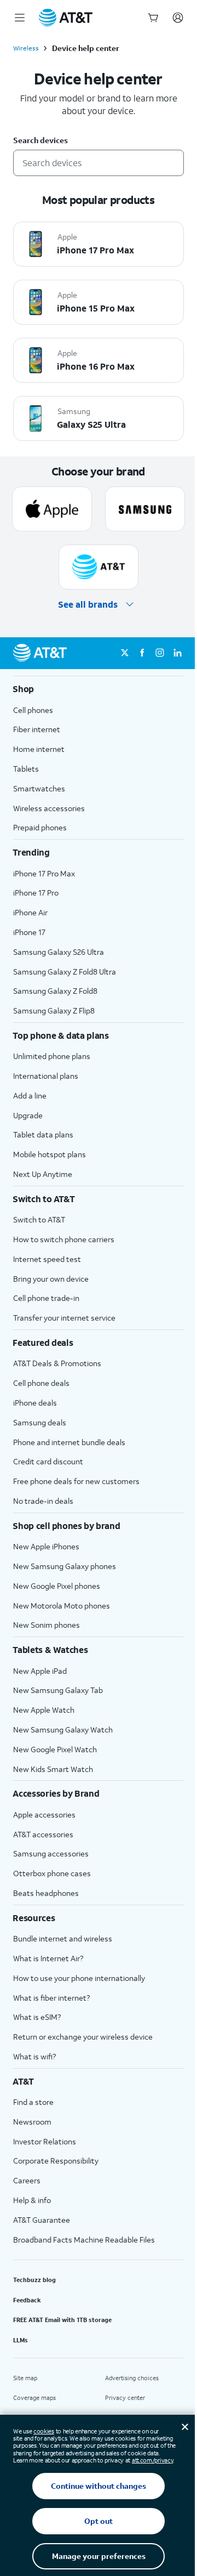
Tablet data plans (43, 1134)
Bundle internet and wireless (63, 1938)
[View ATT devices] (99, 567)
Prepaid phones (40, 827)
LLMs (21, 2340)
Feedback (27, 2300)
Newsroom (32, 2122)
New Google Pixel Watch (55, 1749)
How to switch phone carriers (64, 1239)
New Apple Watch (44, 1710)
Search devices (40, 141)
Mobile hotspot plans (50, 1154)
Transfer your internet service (64, 1318)
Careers (27, 2180)
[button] (99, 605)
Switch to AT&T (39, 1219)
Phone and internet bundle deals (69, 1442)
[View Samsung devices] (145, 509)
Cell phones (33, 710)
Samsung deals (40, 1422)
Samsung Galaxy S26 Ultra (59, 952)
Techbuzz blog (34, 2280)
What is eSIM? (37, 2017)
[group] (99, 689)
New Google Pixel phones (57, 1586)
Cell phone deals (41, 1383)
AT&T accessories (43, 1834)
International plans (46, 1076)
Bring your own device (51, 1279)
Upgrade (28, 1115)
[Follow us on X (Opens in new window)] (125, 653)
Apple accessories (44, 1814)
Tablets (26, 769)
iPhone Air (30, 912)
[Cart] (153, 18)
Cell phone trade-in (46, 1298)
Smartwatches (39, 788)
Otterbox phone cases (52, 1873)
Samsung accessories (51, 1853)
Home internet (39, 749)
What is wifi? (34, 2056)
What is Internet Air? (48, 1958)
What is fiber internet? (51, 1998)
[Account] (178, 18)
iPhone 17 (29, 932)
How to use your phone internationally (79, 1978)
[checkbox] (99, 244)
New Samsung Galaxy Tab (58, 1690)
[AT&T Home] (66, 18)
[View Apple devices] (52, 509)
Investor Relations (45, 2141)
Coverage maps (34, 2398)
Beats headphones (46, 1893)
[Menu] (20, 18)
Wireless (26, 48)
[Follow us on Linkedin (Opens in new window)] (177, 653)
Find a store (33, 2102)
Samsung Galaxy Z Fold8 (55, 991)
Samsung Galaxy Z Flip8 (54, 1010)
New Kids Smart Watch (53, 1769)
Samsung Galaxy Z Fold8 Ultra (65, 972)
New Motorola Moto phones (62, 1606)
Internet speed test (47, 1259)
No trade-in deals (43, 1501)
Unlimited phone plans (52, 1056)
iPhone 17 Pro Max (44, 873)
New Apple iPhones (46, 1546)
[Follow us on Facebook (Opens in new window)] (142, 653)
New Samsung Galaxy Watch (63, 1729)
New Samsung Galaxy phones (65, 1566)
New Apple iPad (40, 1671)
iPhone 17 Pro (36, 893)
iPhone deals (35, 1403)
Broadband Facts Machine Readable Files (84, 2240)
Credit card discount (48, 1461)
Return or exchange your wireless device (83, 2037)
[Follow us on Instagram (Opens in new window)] (160, 653)
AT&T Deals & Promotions (57, 1363)
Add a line (30, 1095)
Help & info (32, 2200)
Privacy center (125, 2398)
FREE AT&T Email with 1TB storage (62, 2320)
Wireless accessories (49, 808)
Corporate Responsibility (56, 2161)
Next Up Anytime (43, 1174)
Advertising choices (132, 2378)
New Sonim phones (47, 1625)
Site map (25, 2378)
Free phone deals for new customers (76, 1481)
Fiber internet (37, 729)
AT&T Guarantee (42, 2220)
